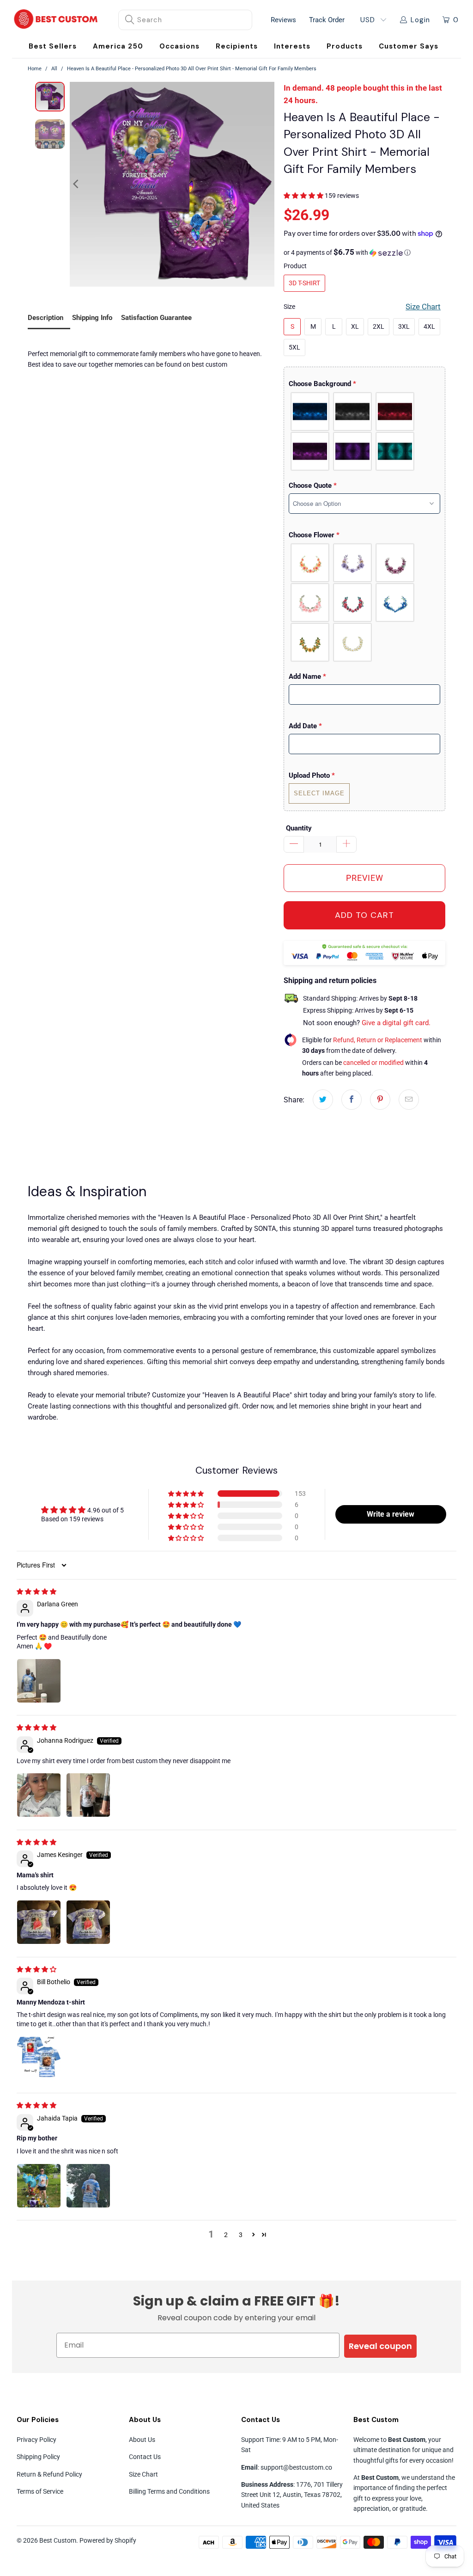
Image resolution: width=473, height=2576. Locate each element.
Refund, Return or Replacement (378, 1040)
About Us (142, 2440)
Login (420, 20)
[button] (179, 46)
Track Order (327, 20)
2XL (379, 326)
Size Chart (143, 2474)
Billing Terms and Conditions (169, 2491)
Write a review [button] (391, 1514)
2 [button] (226, 2235)
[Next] (267, 184)
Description (45, 318)
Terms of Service (40, 2491)
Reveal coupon (380, 2346)
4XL (429, 326)
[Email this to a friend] (409, 1100)
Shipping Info (92, 318)
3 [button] (241, 2235)
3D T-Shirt (304, 283)
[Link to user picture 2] (88, 1795)
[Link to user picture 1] (39, 1681)
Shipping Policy (38, 2457)
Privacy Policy (36, 2440)
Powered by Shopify (108, 2540)
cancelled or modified (373, 1063)
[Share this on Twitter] (323, 1100)
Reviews (283, 20)
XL (355, 326)
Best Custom (58, 2540)
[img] (36, 1592)
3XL (404, 326)
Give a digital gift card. (396, 1023)
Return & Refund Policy (49, 2474)
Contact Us (145, 2457)
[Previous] (77, 184)
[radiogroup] (364, 431)
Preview (365, 878)
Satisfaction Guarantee (156, 318)
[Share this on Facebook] (352, 1100)
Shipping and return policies (330, 981)
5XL (294, 347)
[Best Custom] (56, 20)
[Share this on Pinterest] (380, 1100)
